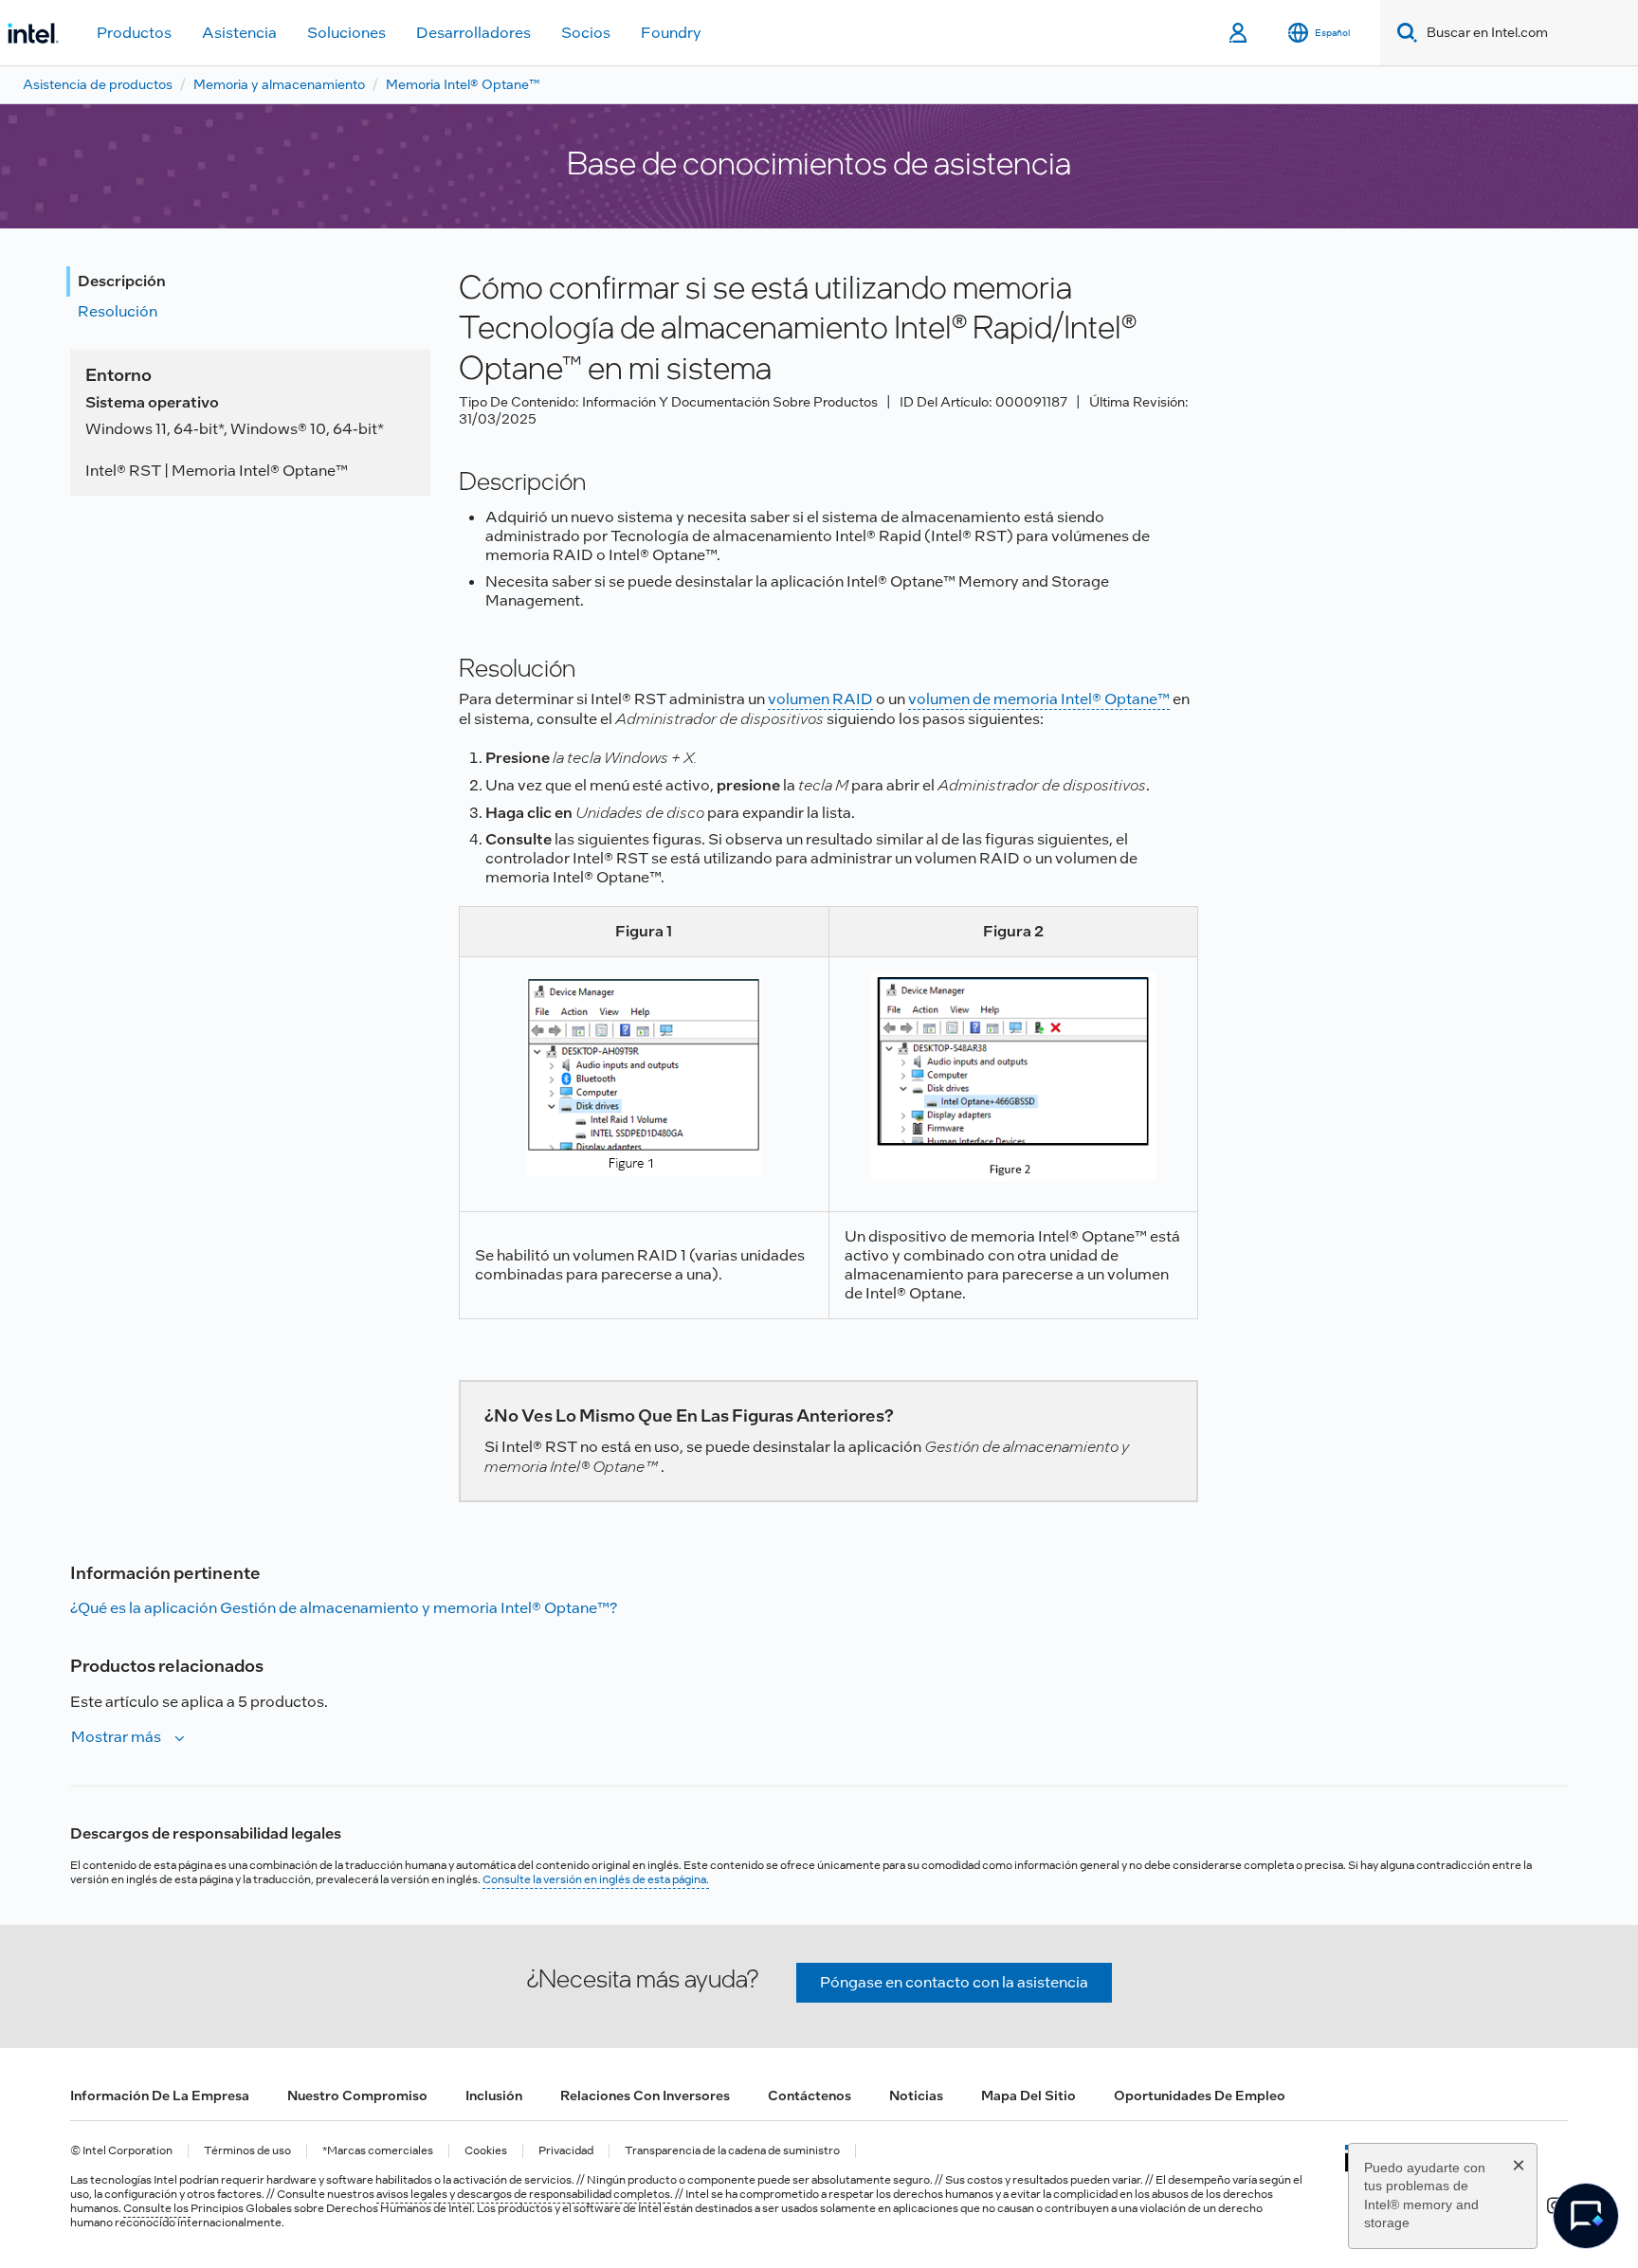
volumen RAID (820, 699)
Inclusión (494, 2096)
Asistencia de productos (98, 84)
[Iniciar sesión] (1239, 33)
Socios (586, 33)
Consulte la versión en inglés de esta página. (596, 1879)
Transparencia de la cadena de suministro (732, 2151)
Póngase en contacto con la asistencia (954, 1982)
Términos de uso (247, 2151)
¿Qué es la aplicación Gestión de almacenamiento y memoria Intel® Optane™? (344, 1608)
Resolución (118, 311)
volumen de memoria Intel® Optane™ (1039, 699)
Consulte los (157, 2208)
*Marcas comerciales (378, 2151)
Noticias (916, 2096)
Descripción (122, 281)
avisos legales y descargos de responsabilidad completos (523, 2194)
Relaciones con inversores (645, 2096)
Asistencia (239, 33)
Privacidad (566, 2151)
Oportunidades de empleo (1200, 2096)
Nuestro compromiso (357, 2096)
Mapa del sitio (1028, 2096)
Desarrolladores (473, 33)
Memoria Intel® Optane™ (463, 84)
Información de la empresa (160, 2096)
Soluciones (346, 33)
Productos (134, 33)
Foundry (671, 33)
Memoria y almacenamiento (279, 84)
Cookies (486, 2151)
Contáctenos (810, 2096)
